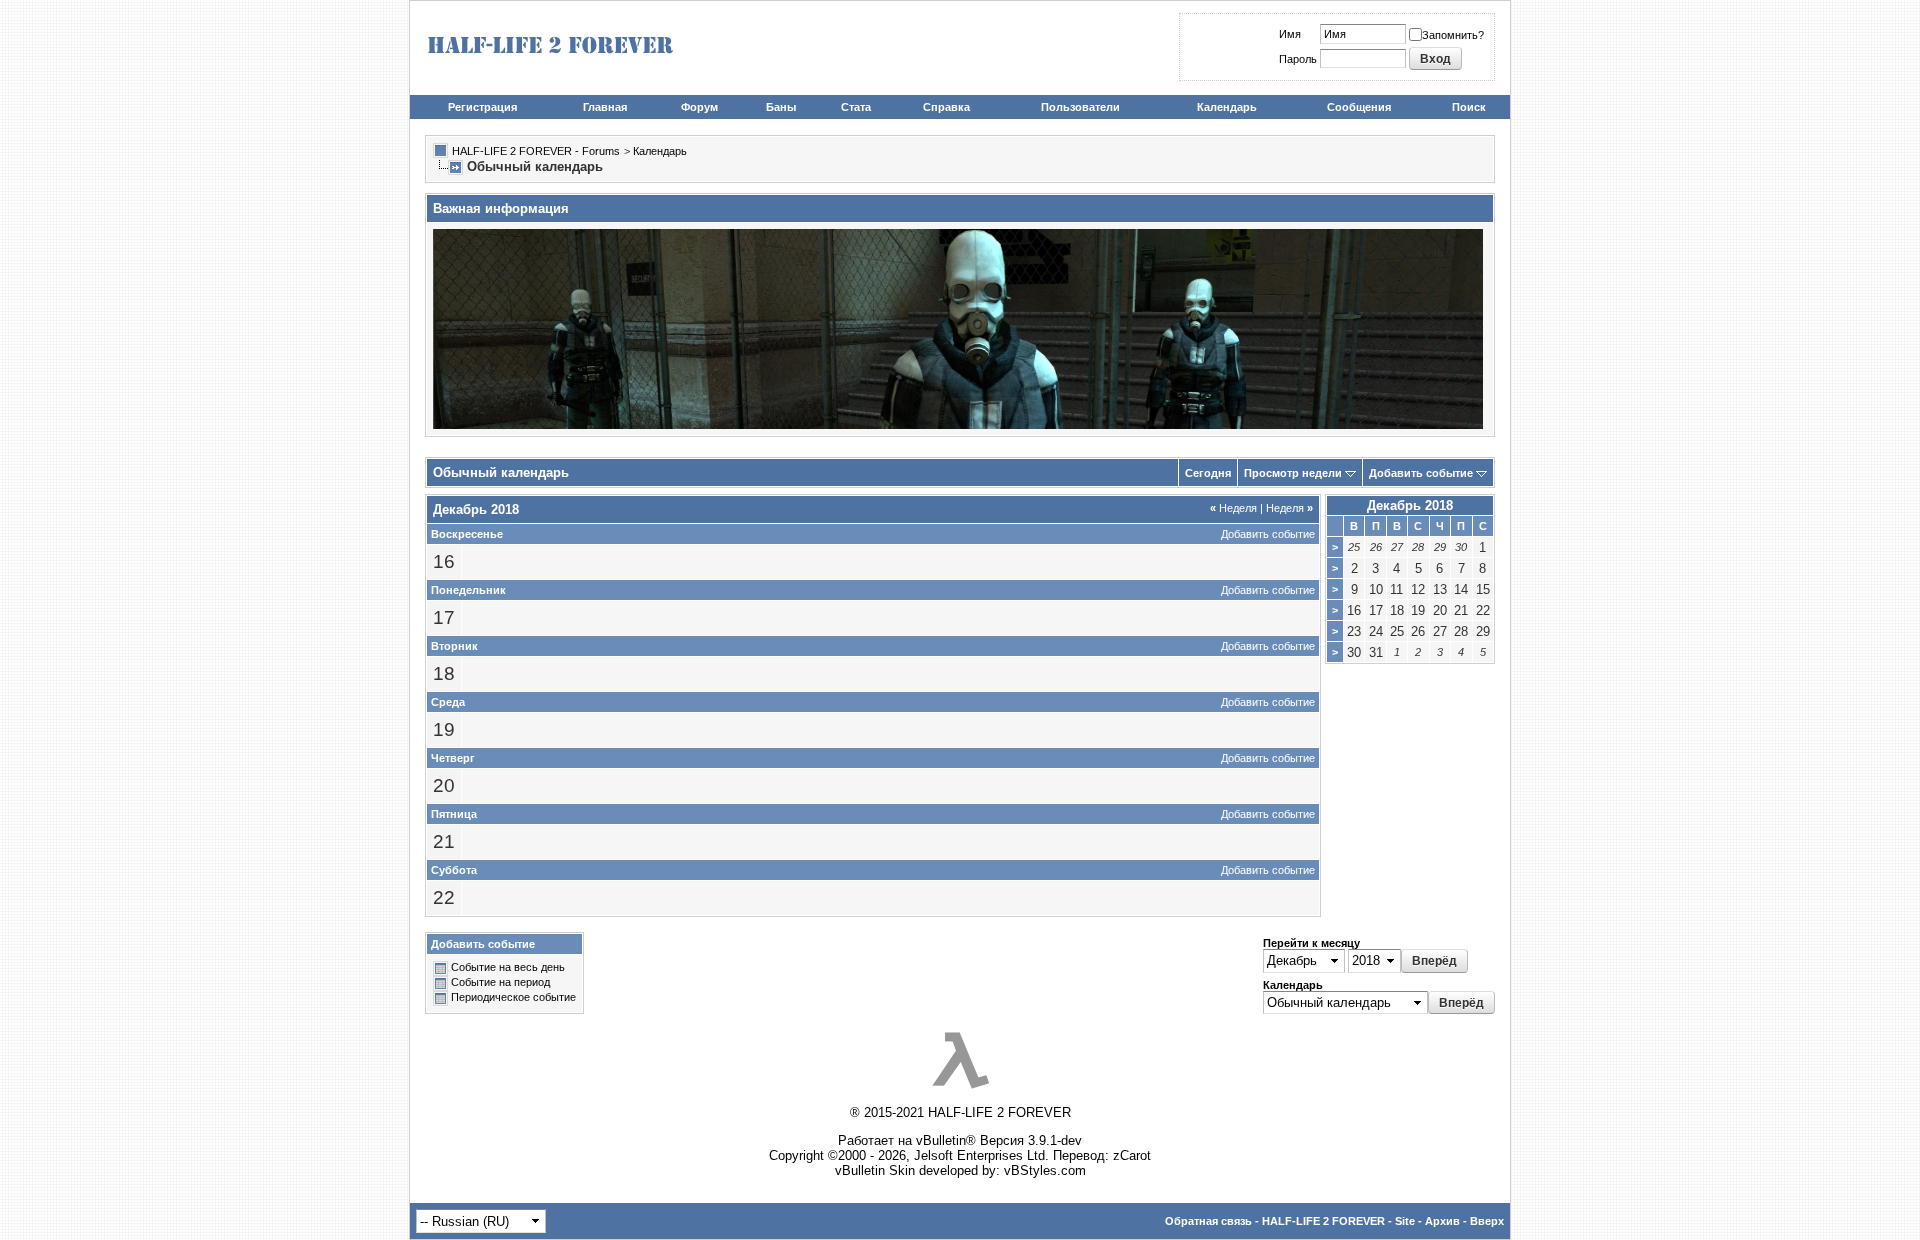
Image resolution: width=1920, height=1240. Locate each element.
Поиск (1469, 107)
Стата (856, 107)
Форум (699, 107)
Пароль (1298, 59)
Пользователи (1080, 107)
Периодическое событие (513, 998)
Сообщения (1359, 107)
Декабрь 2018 (1410, 505)
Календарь (1227, 107)
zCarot (1132, 1155)
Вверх (1487, 1221)
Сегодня (1208, 473)
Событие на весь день (508, 968)
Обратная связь (1208, 1221)
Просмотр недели (1293, 473)
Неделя (1233, 508)
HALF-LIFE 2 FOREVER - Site (1338, 1221)
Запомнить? (1453, 35)
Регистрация (482, 107)
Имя (1290, 34)
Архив (1442, 1221)
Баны (781, 107)
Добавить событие (1421, 473)
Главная (605, 107)
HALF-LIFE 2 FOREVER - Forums (536, 151)
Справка (946, 107)
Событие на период (500, 983)
